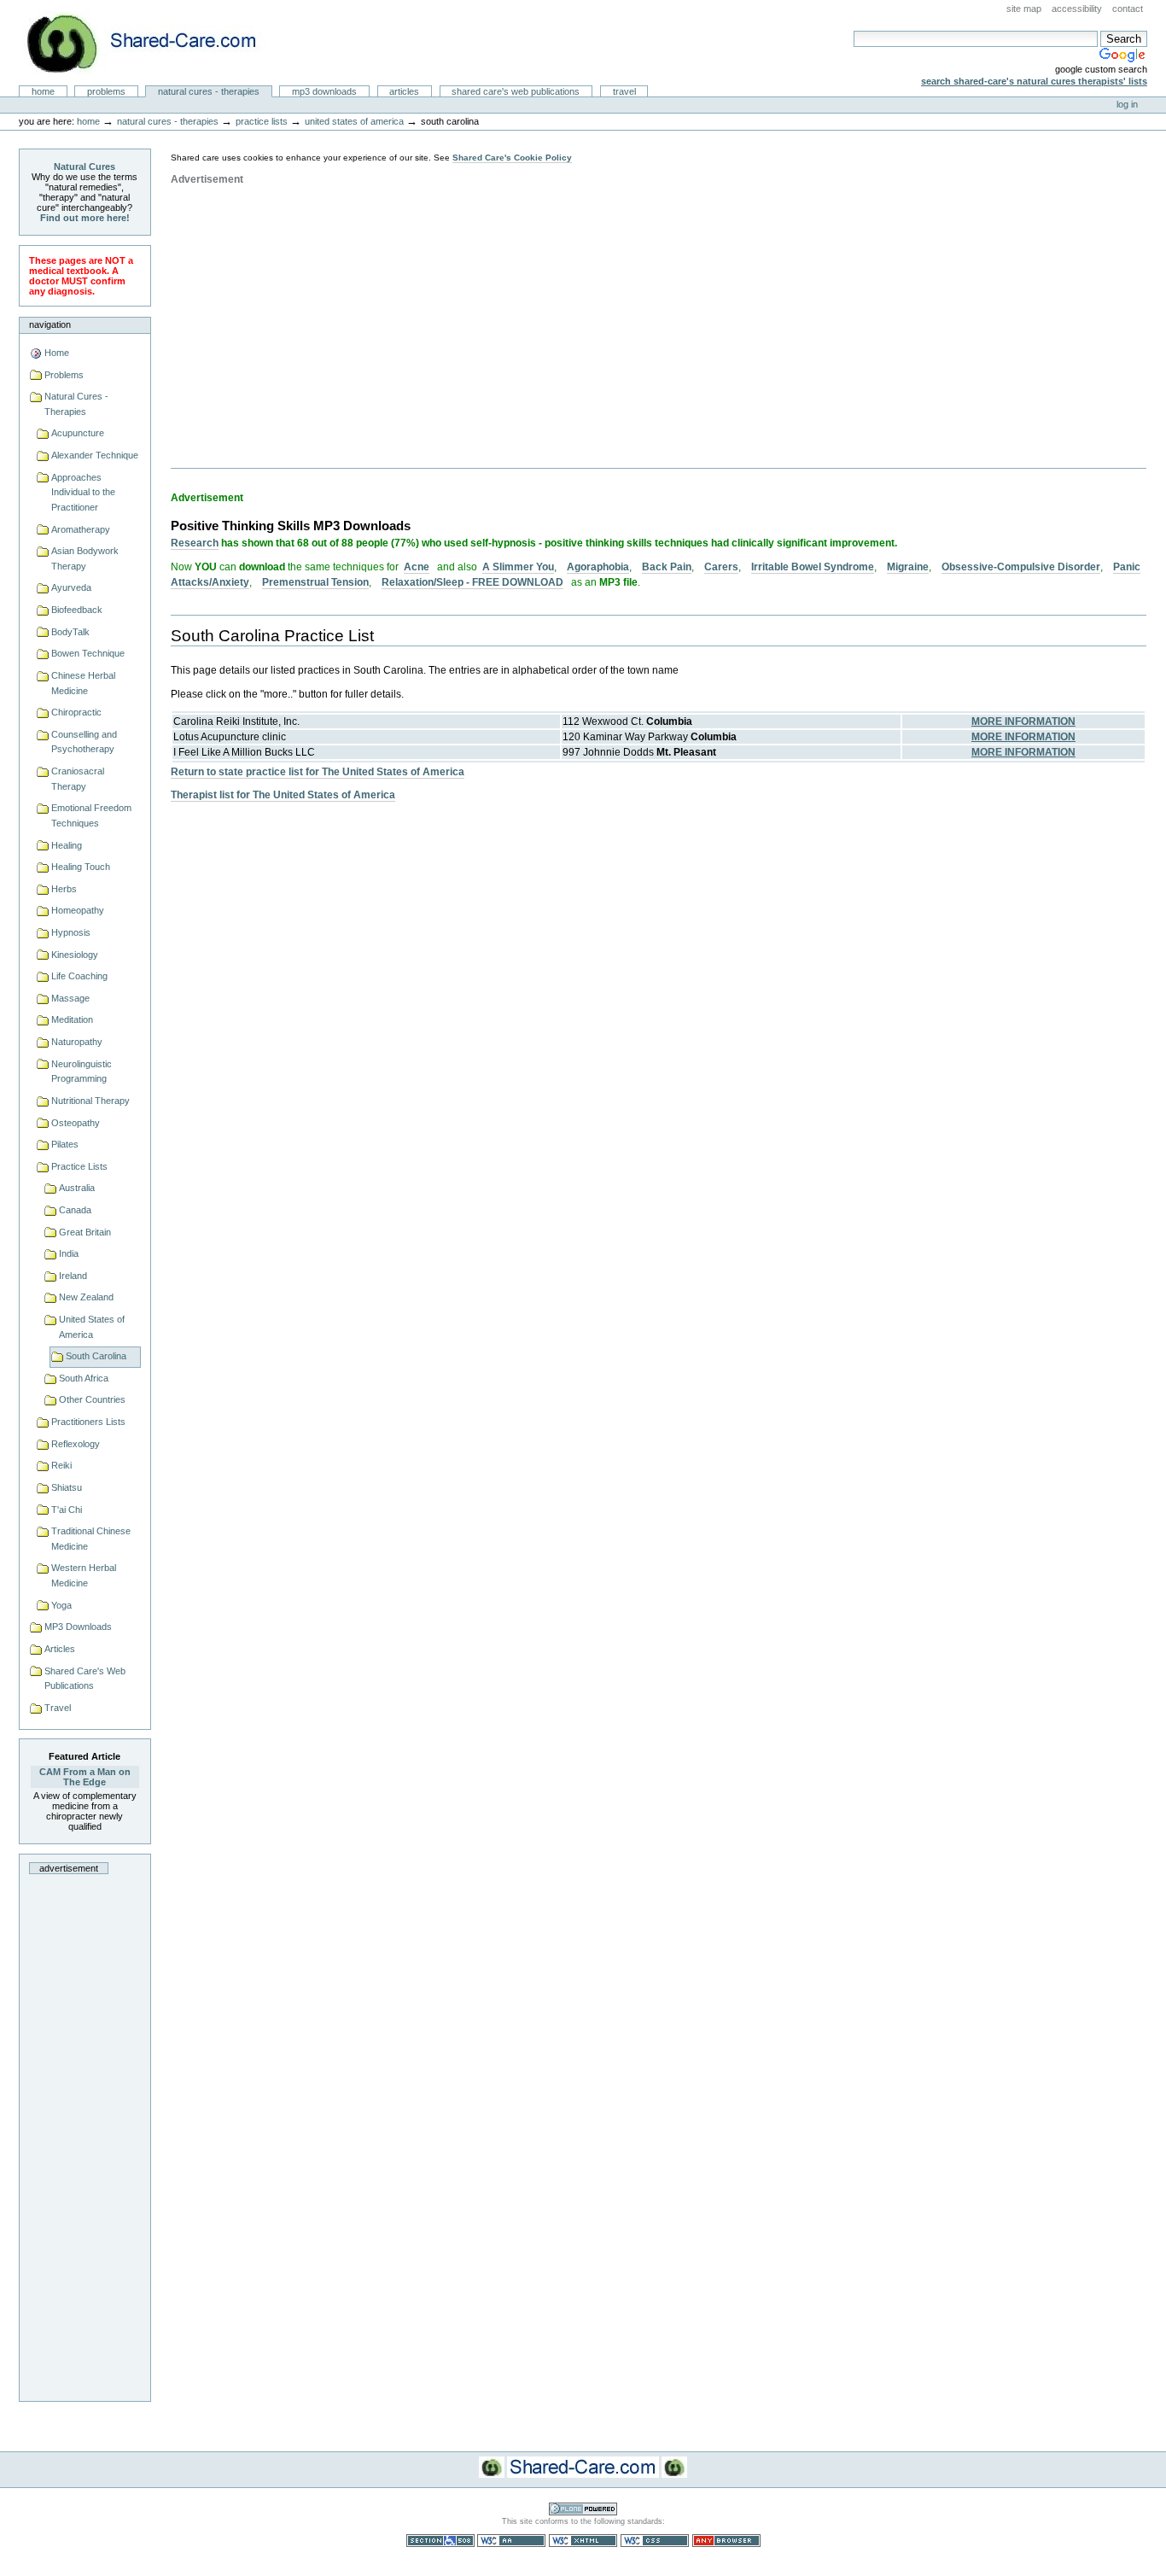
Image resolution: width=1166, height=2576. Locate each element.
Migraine (908, 567)
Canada (75, 1210)
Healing (67, 845)
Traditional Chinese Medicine (91, 1539)
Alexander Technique (95, 455)
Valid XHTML (583, 2541)
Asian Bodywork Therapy (85, 558)
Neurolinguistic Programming (82, 1072)
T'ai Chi (67, 1510)
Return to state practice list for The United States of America (318, 772)
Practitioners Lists (88, 1422)
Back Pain (667, 567)
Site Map (1024, 9)
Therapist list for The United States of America (283, 795)
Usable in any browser (726, 2541)
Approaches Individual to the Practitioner (83, 492)
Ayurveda (71, 587)
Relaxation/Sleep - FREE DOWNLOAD (472, 582)
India (69, 1253)
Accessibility (1077, 9)
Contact (1128, 9)
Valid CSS (655, 2541)
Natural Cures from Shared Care (154, 43)
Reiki (61, 1465)
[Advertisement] (85, 2133)
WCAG (511, 2541)
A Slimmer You (518, 567)
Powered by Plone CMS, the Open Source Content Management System (583, 2509)
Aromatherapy (81, 529)
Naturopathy (77, 1042)
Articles (404, 91)
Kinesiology (75, 955)
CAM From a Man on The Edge (85, 1777)
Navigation (50, 324)
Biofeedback (77, 610)
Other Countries (92, 1399)
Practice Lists (262, 121)
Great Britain (85, 1232)
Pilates (65, 1144)
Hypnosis (71, 932)
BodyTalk (70, 632)
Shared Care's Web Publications (516, 91)
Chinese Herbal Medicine (83, 683)
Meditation (72, 1019)
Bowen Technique (88, 653)
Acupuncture (78, 433)
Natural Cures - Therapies (209, 91)
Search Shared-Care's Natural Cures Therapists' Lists (1034, 81)
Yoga (61, 1605)
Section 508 (440, 2541)
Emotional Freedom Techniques (91, 815)
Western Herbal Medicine (84, 1575)
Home (43, 91)
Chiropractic (76, 712)
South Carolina (96, 1356)
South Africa (84, 1378)
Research (195, 543)
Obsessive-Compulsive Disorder (1021, 567)
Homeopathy (78, 910)
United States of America (354, 121)
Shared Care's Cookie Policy (512, 158)
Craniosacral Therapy (78, 779)
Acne (417, 567)
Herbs (64, 889)
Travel (624, 91)
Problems (106, 91)
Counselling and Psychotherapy (84, 742)
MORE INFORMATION (1023, 721)
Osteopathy (76, 1123)
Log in (1127, 104)
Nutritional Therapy (90, 1101)
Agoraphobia (598, 567)
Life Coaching (79, 976)
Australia (77, 1188)
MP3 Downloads (324, 91)
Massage (70, 998)
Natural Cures (85, 166)
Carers (721, 567)
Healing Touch (81, 867)
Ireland (73, 1276)
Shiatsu (67, 1487)
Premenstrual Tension (315, 582)
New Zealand (86, 1297)
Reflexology (76, 1444)
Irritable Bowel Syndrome (813, 567)
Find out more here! (85, 218)
